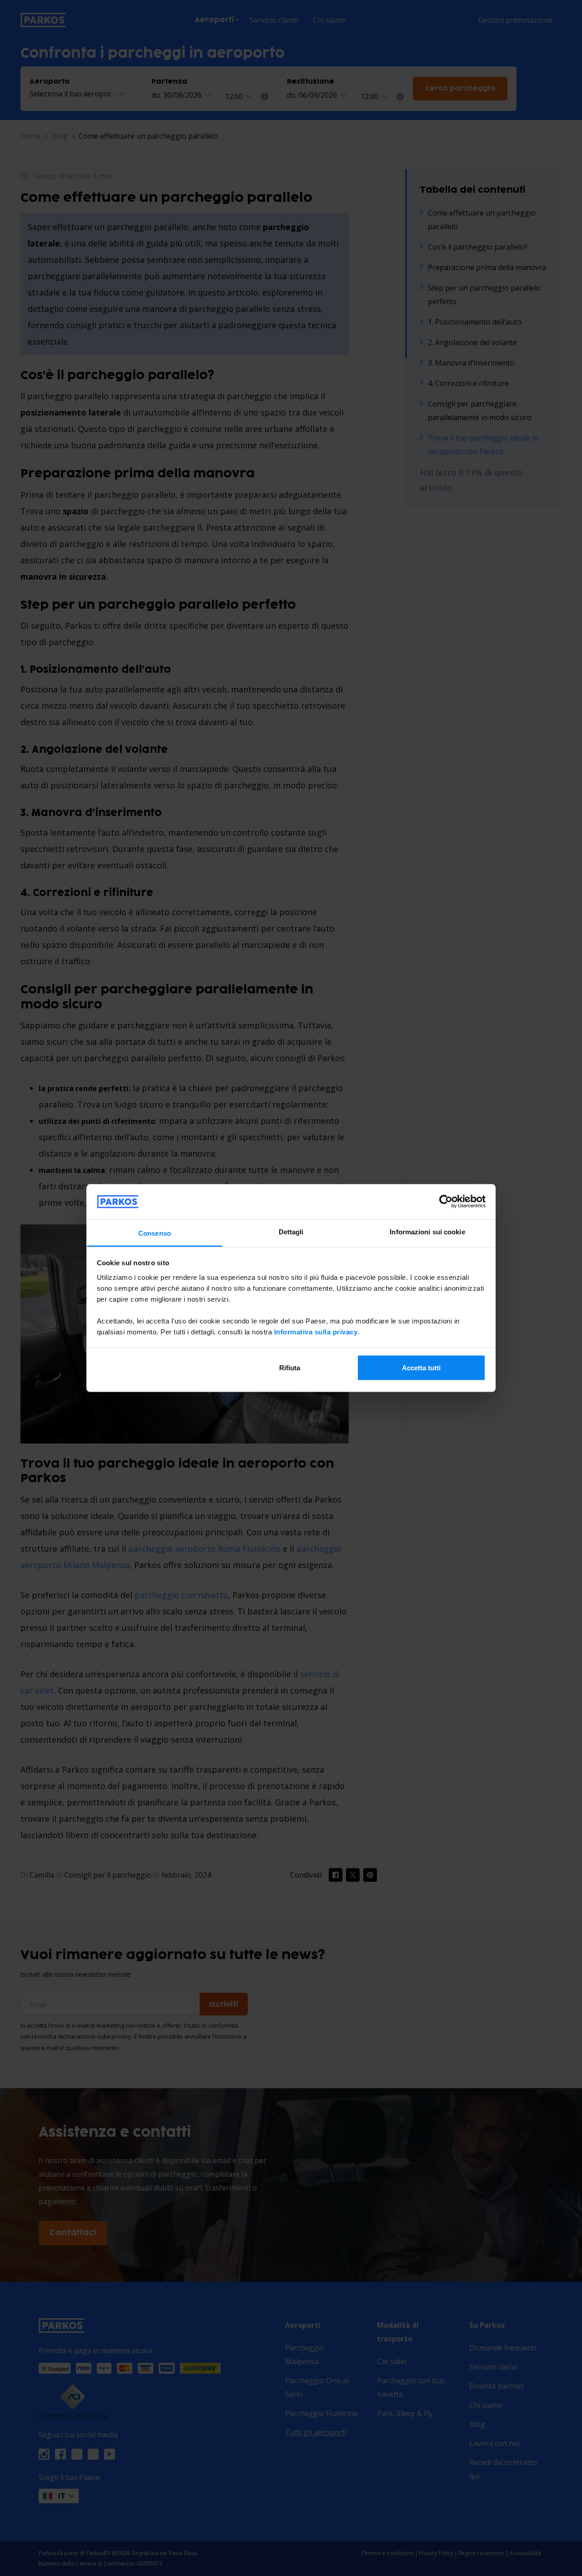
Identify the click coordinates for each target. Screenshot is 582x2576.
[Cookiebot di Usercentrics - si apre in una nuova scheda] (446, 1202)
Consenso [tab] (155, 1233)
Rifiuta (290, 1368)
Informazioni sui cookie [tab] (427, 1231)
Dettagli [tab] (291, 1231)
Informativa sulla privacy (316, 1331)
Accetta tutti (421, 1368)
